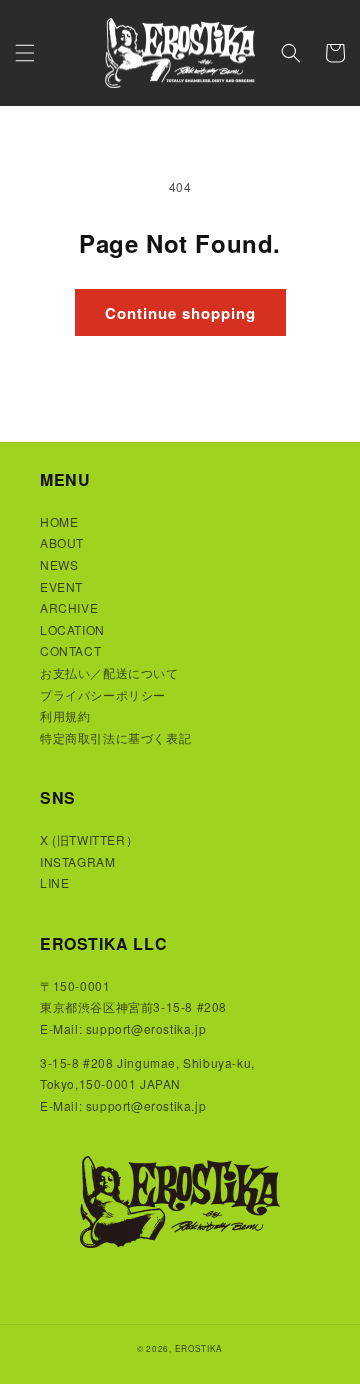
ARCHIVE (69, 607)
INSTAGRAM (77, 861)
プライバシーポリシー (103, 694)
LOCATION (72, 629)
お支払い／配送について (109, 672)
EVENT (61, 586)
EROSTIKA (199, 1348)
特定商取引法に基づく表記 (115, 737)
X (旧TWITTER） (89, 839)
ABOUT (62, 542)
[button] (25, 53)
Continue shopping (180, 313)
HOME (59, 521)
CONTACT (70, 650)
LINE (54, 882)
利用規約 (65, 715)
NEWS (59, 564)
